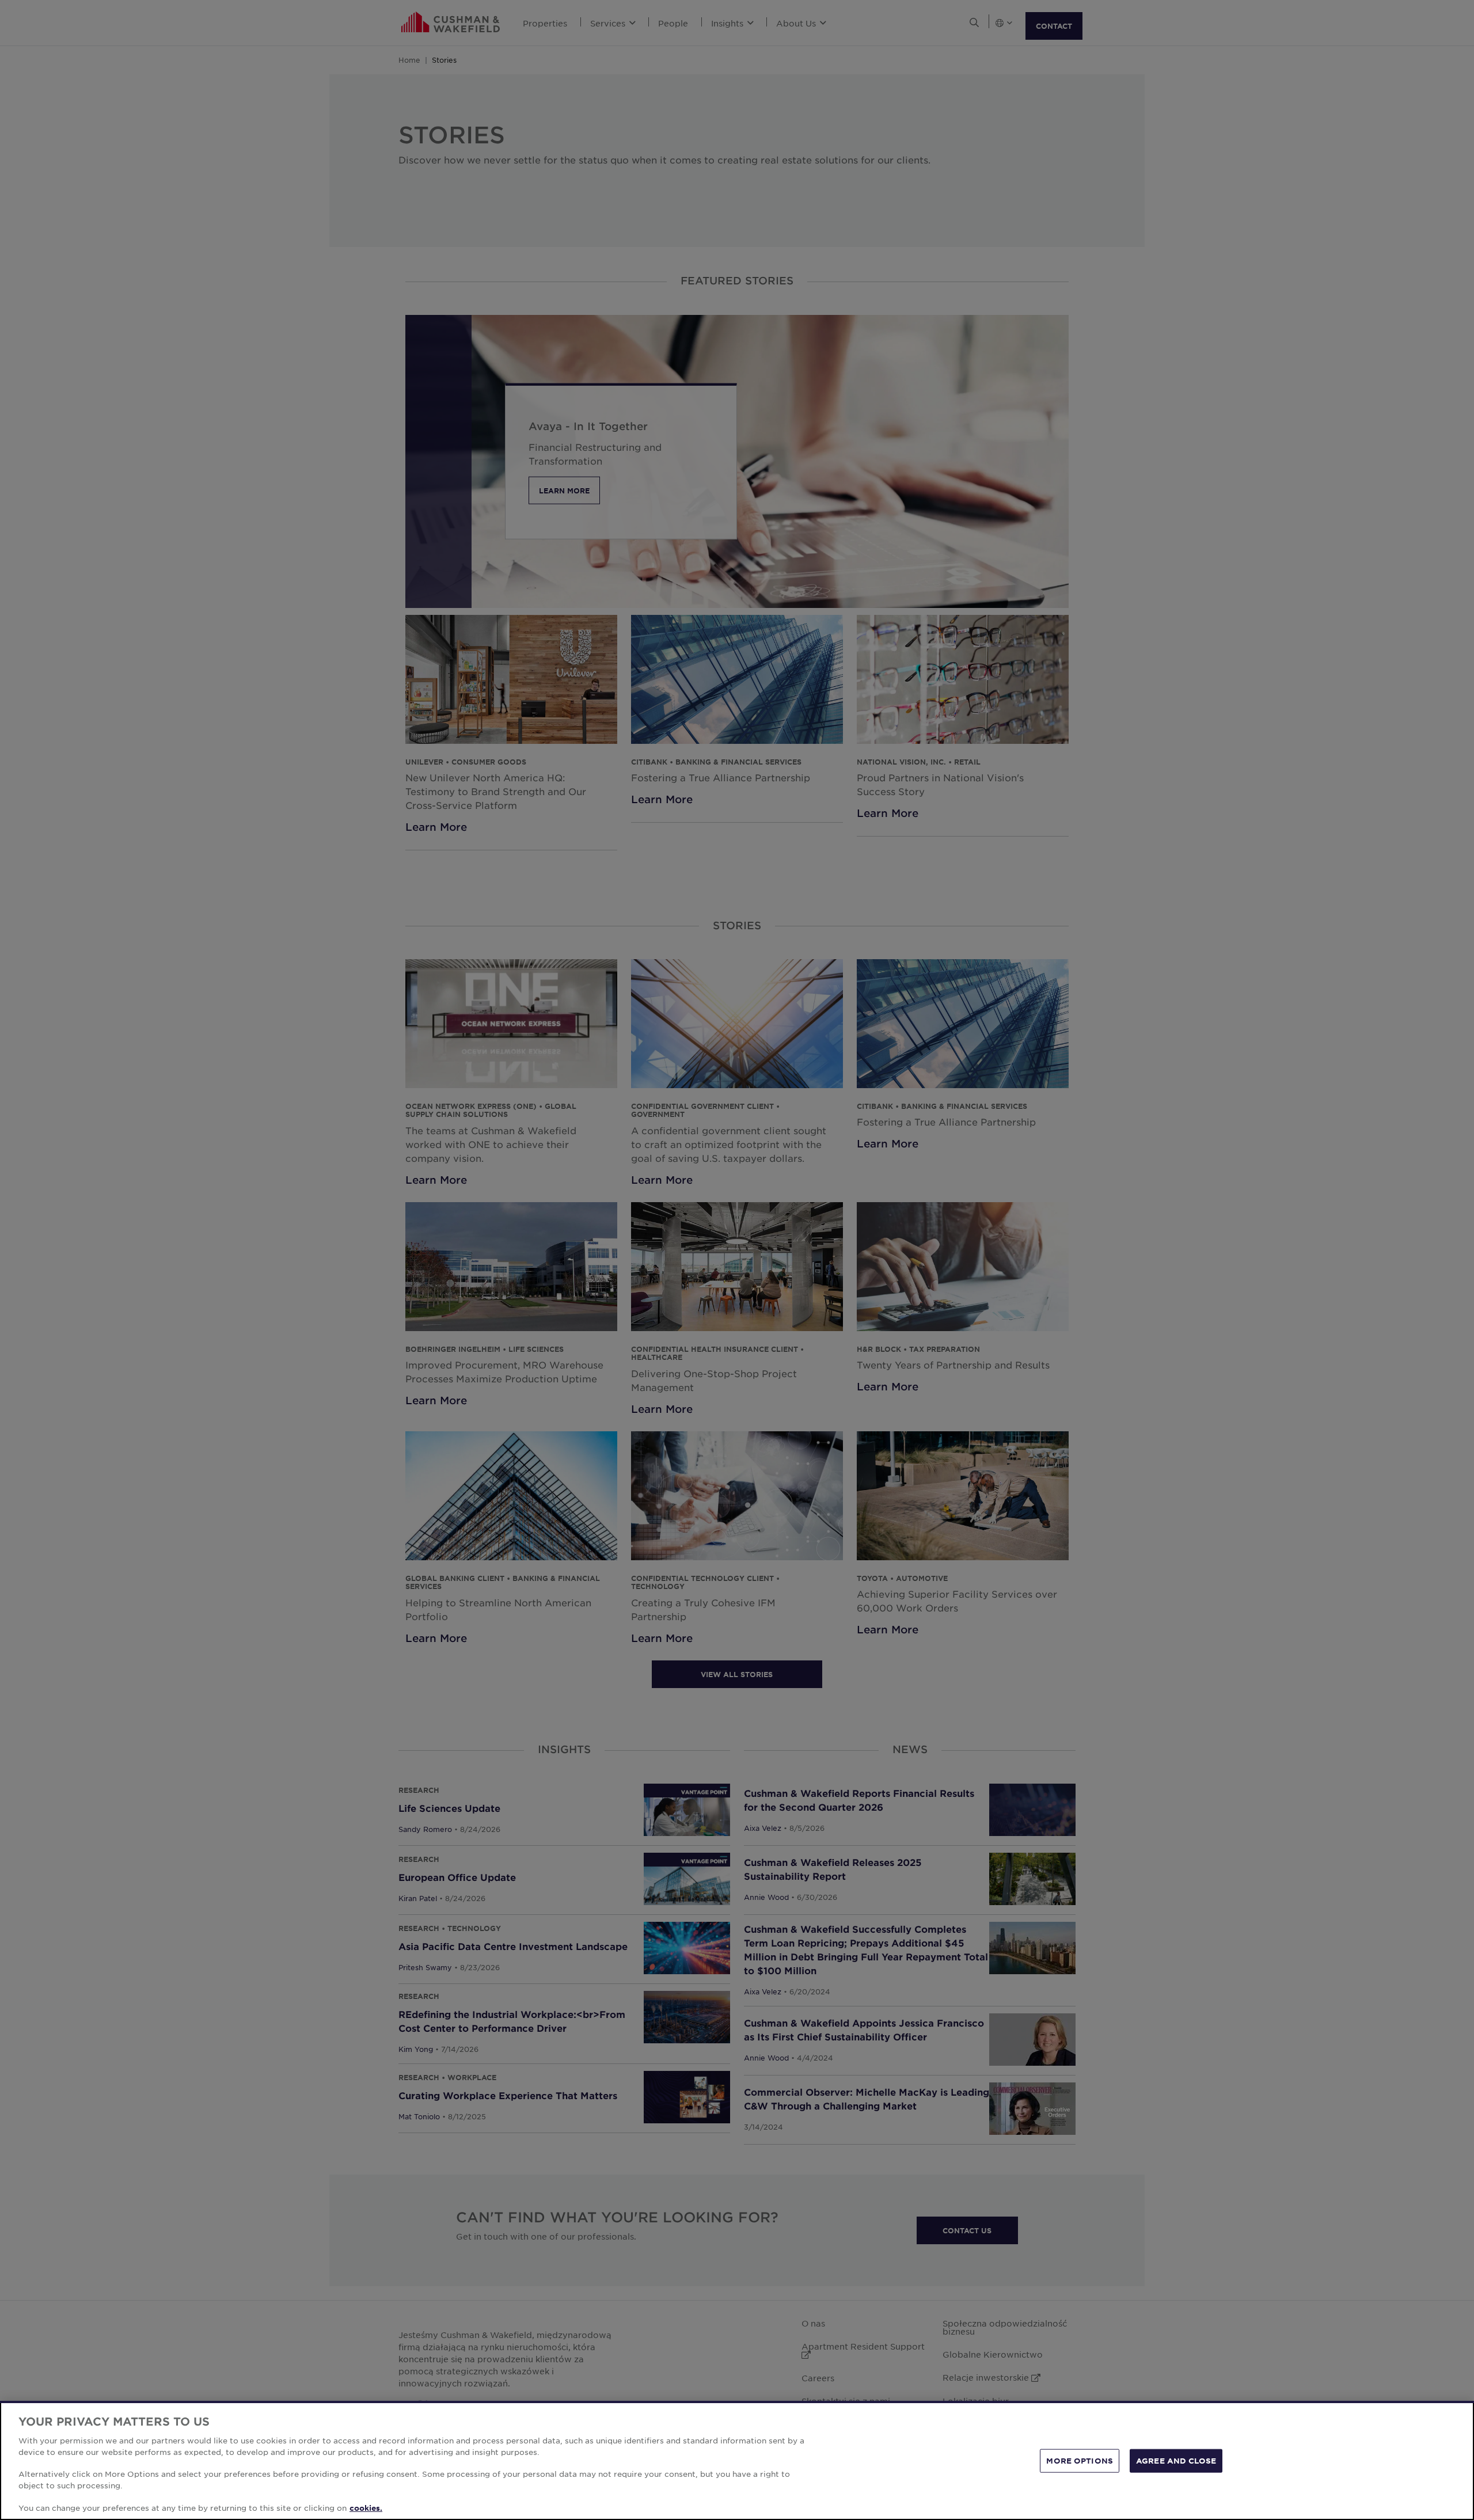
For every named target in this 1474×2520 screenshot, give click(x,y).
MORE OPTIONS (1080, 2460)
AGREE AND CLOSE (1176, 2460)
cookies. (366, 2508)
